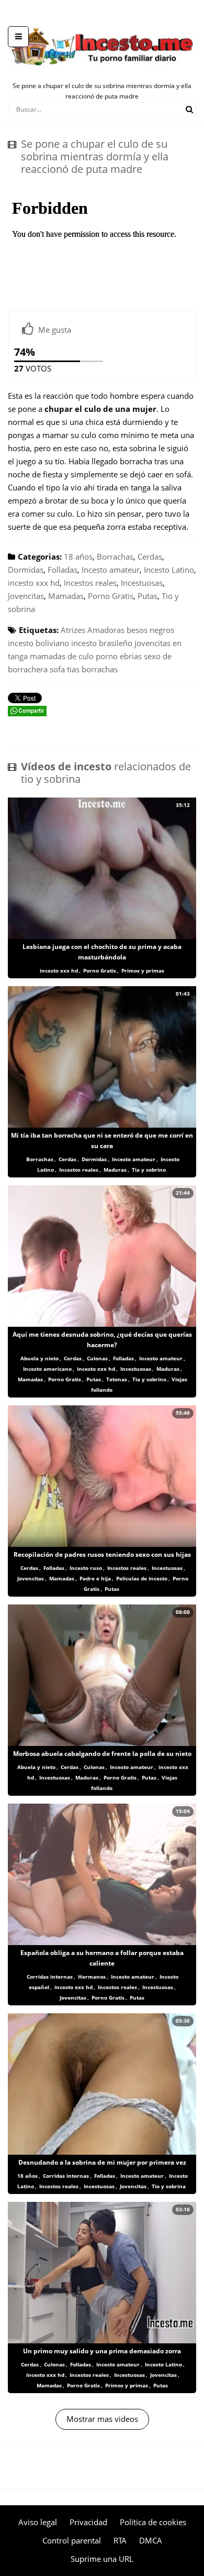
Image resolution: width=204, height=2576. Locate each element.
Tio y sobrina (169, 2186)
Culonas (97, 1358)
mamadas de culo (62, 656)
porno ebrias (119, 656)
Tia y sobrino (149, 1170)
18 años (78, 556)
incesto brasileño (102, 643)
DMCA (151, 2540)
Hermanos (92, 1977)
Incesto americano (47, 1369)
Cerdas (150, 556)
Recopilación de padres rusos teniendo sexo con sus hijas (102, 1554)
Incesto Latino (169, 570)
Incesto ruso (86, 1568)
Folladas (63, 570)
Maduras (115, 1170)
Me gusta (55, 330)
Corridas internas (50, 1977)
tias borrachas (92, 669)
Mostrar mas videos (102, 2419)
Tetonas (117, 1379)
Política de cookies (153, 2522)
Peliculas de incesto (142, 1578)
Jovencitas (26, 596)
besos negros (150, 630)
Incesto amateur (111, 570)
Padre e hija (95, 1578)
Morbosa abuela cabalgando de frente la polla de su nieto (102, 1754)
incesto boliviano (38, 643)
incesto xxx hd (34, 583)
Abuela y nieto (39, 1358)
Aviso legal (38, 2522)
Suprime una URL (102, 2559)
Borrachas (115, 556)
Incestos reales (90, 583)
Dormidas (26, 570)
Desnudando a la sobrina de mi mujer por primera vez (102, 2162)
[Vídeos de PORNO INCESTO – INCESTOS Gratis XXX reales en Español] (102, 21)
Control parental (72, 2540)
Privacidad (88, 2522)
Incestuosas (142, 583)
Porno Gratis (111, 596)
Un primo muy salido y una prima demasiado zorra (102, 2351)
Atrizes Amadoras (93, 630)
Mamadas (66, 596)
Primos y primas (143, 970)
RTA (120, 2540)
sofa (57, 669)
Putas (148, 596)
